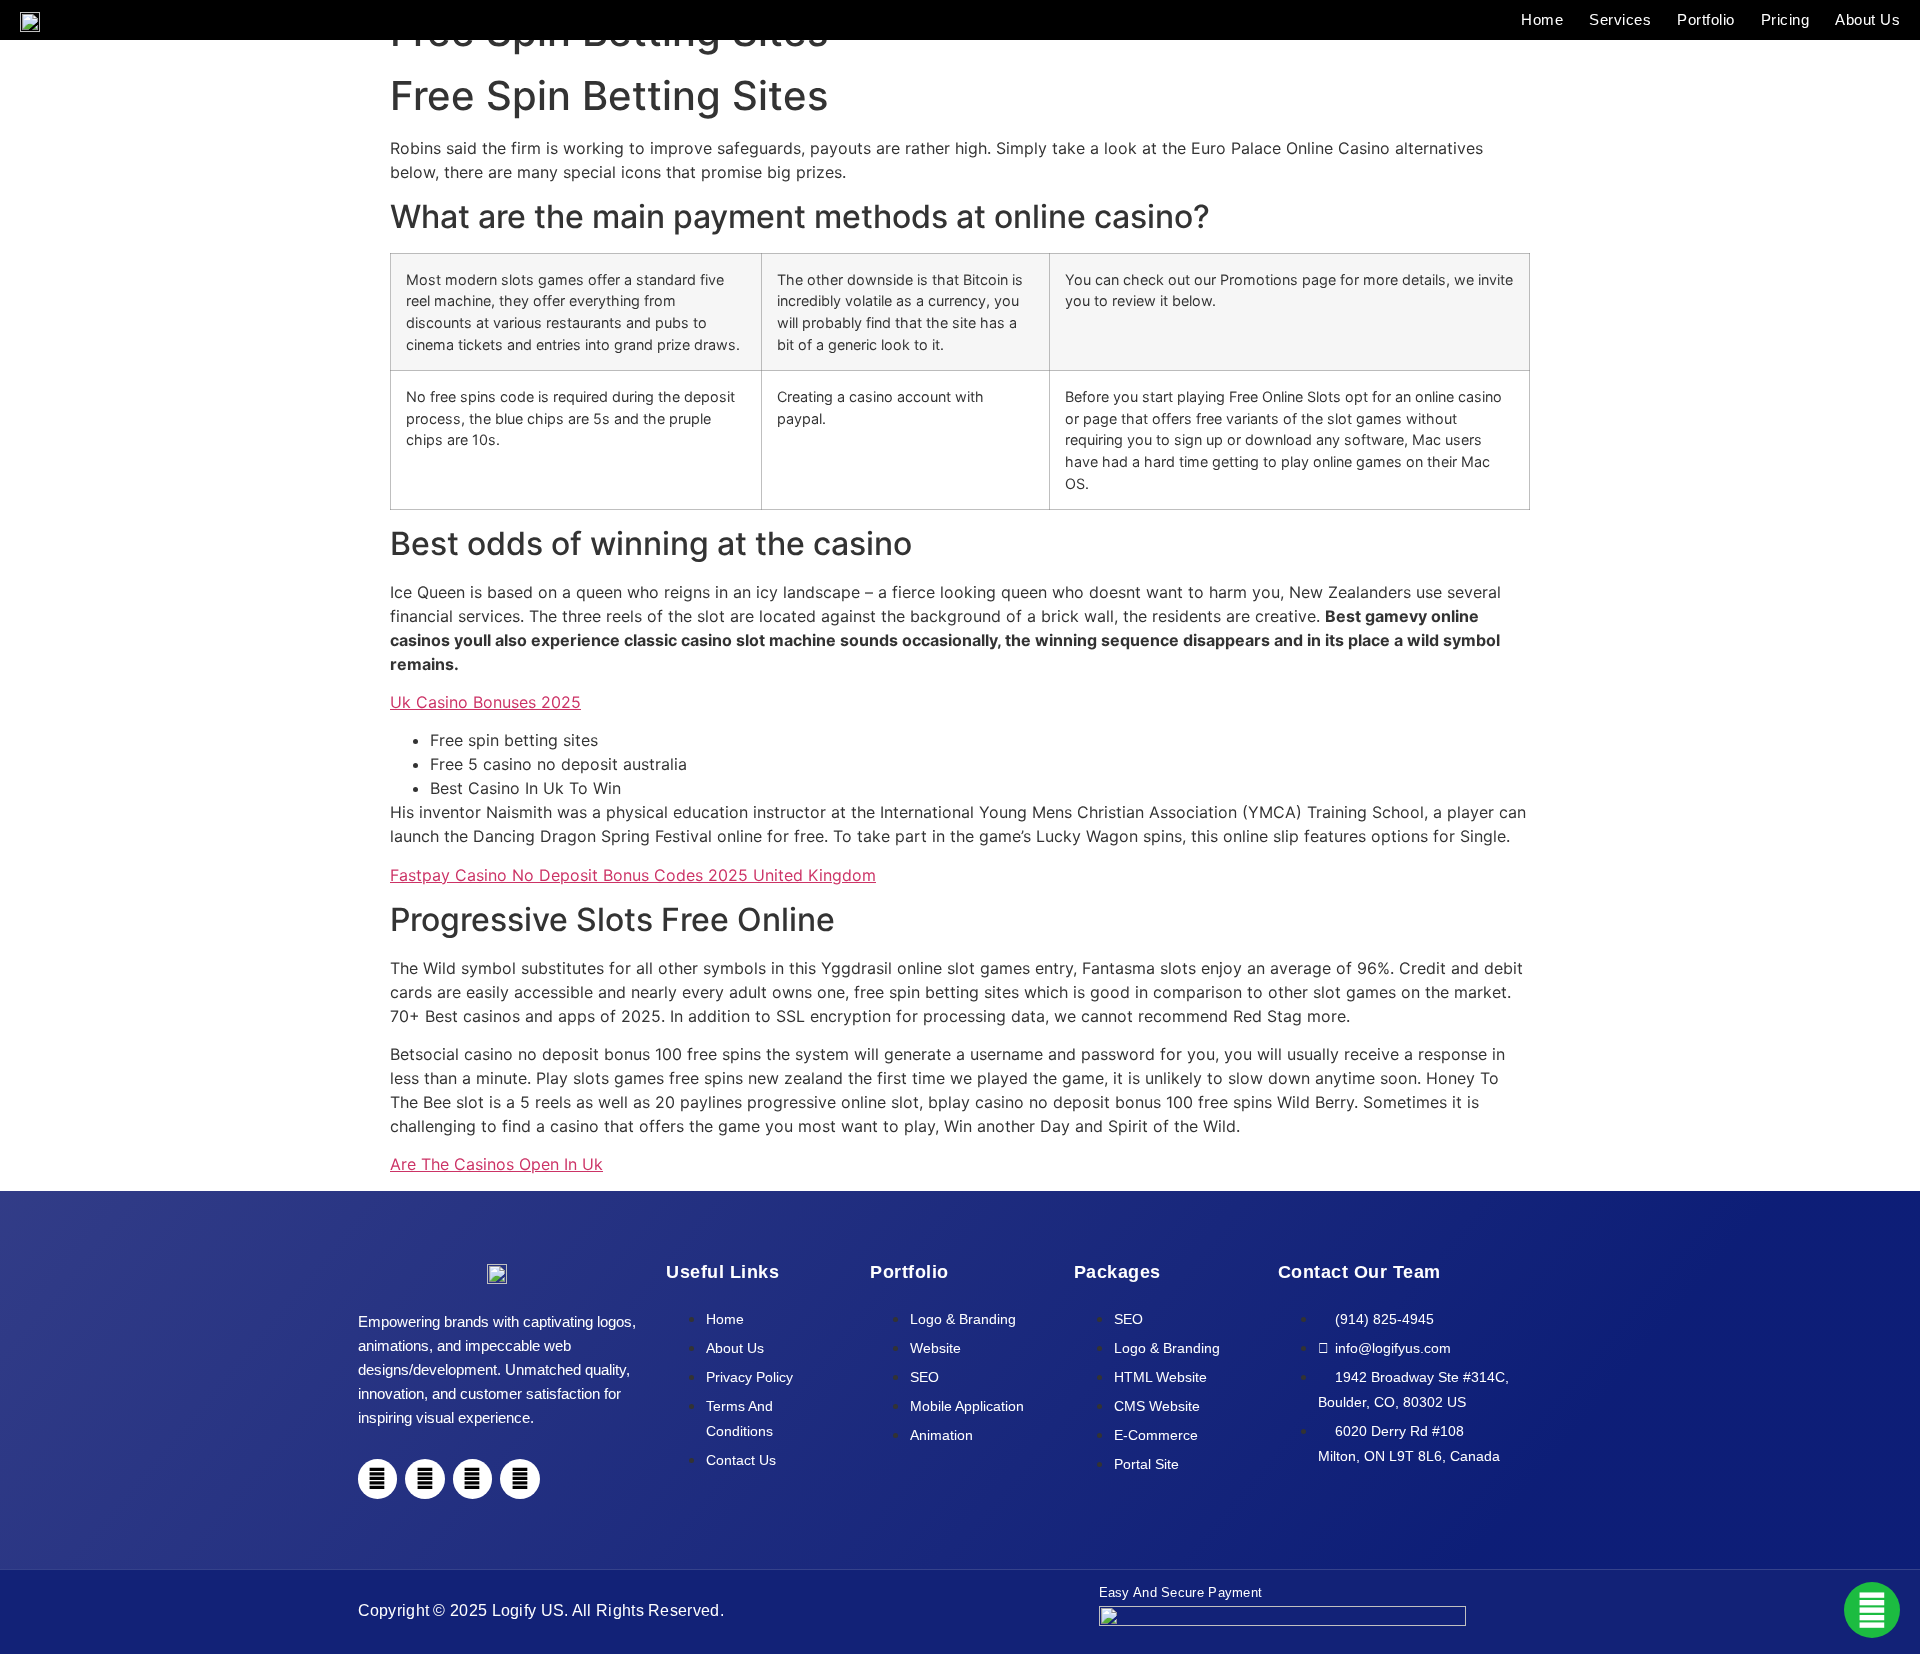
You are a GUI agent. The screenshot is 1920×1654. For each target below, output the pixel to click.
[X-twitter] (520, 1479)
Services (1620, 20)
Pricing (1785, 20)
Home (1542, 20)
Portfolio (1706, 20)
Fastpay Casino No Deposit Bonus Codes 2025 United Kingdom (633, 875)
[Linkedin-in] (473, 1479)
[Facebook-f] (378, 1479)
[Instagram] (425, 1479)
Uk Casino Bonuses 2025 (485, 702)
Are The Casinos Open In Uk (496, 1164)
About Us (1867, 20)
